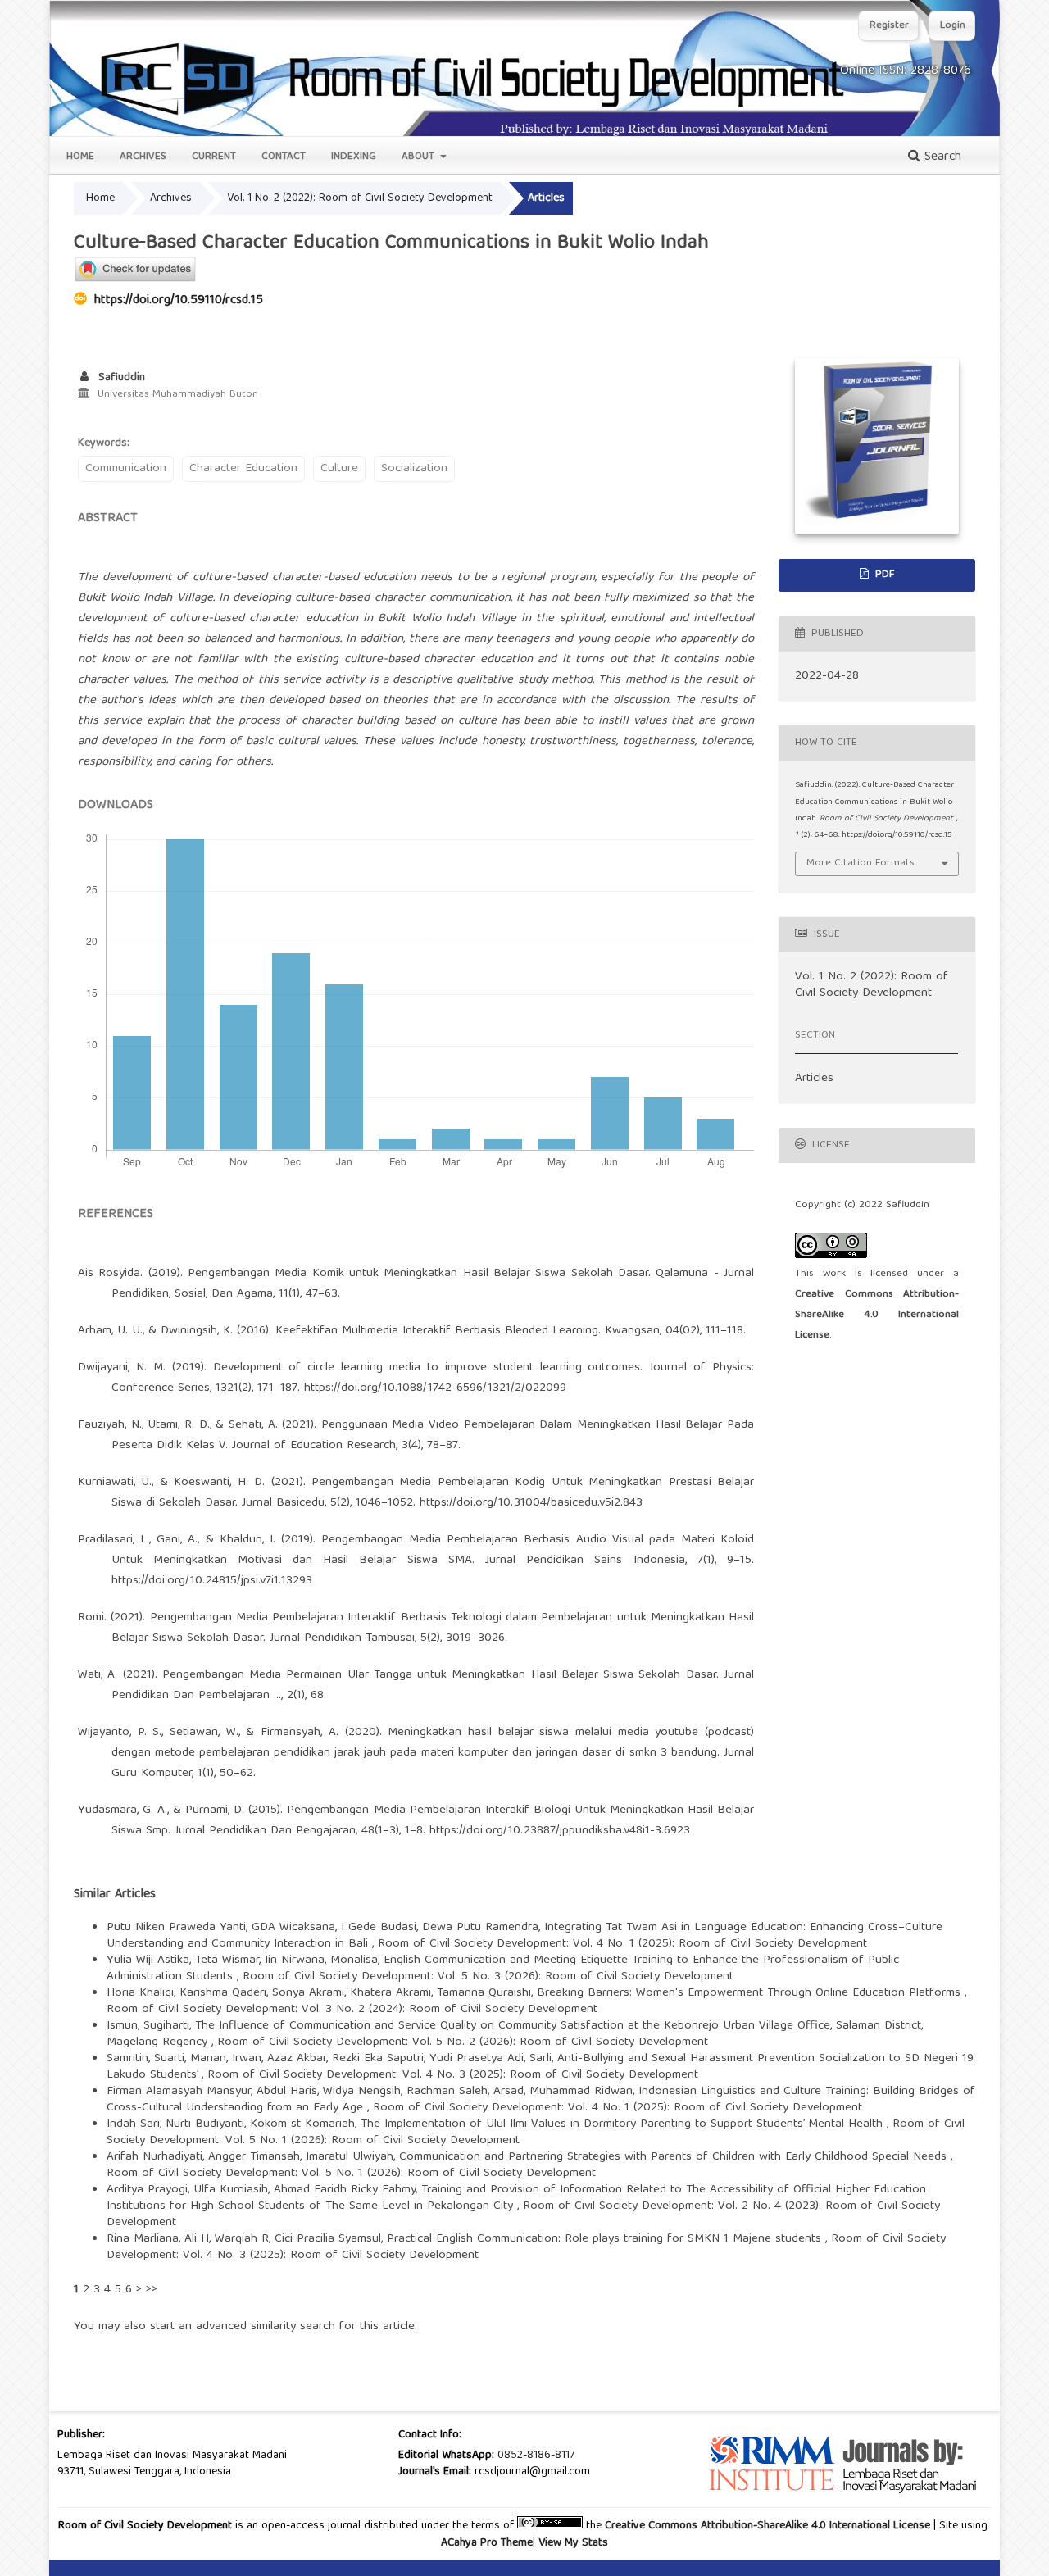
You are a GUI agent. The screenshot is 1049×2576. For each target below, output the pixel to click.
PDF (883, 575)
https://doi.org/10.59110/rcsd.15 (179, 301)
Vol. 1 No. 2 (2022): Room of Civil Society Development (360, 198)
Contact (284, 157)
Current (214, 157)
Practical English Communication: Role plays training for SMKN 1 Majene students (606, 2239)
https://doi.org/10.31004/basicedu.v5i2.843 (531, 1503)
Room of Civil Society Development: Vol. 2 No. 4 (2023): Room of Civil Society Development (523, 2215)
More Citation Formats (861, 863)
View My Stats (573, 2543)
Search (941, 157)
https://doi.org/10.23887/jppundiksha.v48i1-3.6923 (560, 1831)
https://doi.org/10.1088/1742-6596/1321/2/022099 (435, 1388)
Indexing (354, 157)
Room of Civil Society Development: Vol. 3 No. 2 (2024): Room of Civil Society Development (352, 2010)
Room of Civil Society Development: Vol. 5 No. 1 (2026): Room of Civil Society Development (351, 2174)
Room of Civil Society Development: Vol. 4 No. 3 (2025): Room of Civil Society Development (453, 2075)
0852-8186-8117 (536, 2456)
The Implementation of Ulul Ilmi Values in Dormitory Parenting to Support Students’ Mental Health (624, 2124)
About (420, 157)
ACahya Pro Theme (487, 2543)
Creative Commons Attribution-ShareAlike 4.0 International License (877, 1315)
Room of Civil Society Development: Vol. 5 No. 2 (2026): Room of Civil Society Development (463, 2042)
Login (953, 26)
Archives (143, 157)
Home (80, 157)
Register (889, 26)
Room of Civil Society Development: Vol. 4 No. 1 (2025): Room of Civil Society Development (622, 1944)
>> (152, 2290)
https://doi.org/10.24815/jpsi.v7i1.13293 (212, 1581)
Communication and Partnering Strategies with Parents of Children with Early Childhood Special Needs (675, 2157)
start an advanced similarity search (243, 2327)
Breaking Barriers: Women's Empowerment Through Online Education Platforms (751, 1993)
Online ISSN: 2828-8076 (906, 71)
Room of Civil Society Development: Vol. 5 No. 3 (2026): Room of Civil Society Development (488, 1977)
